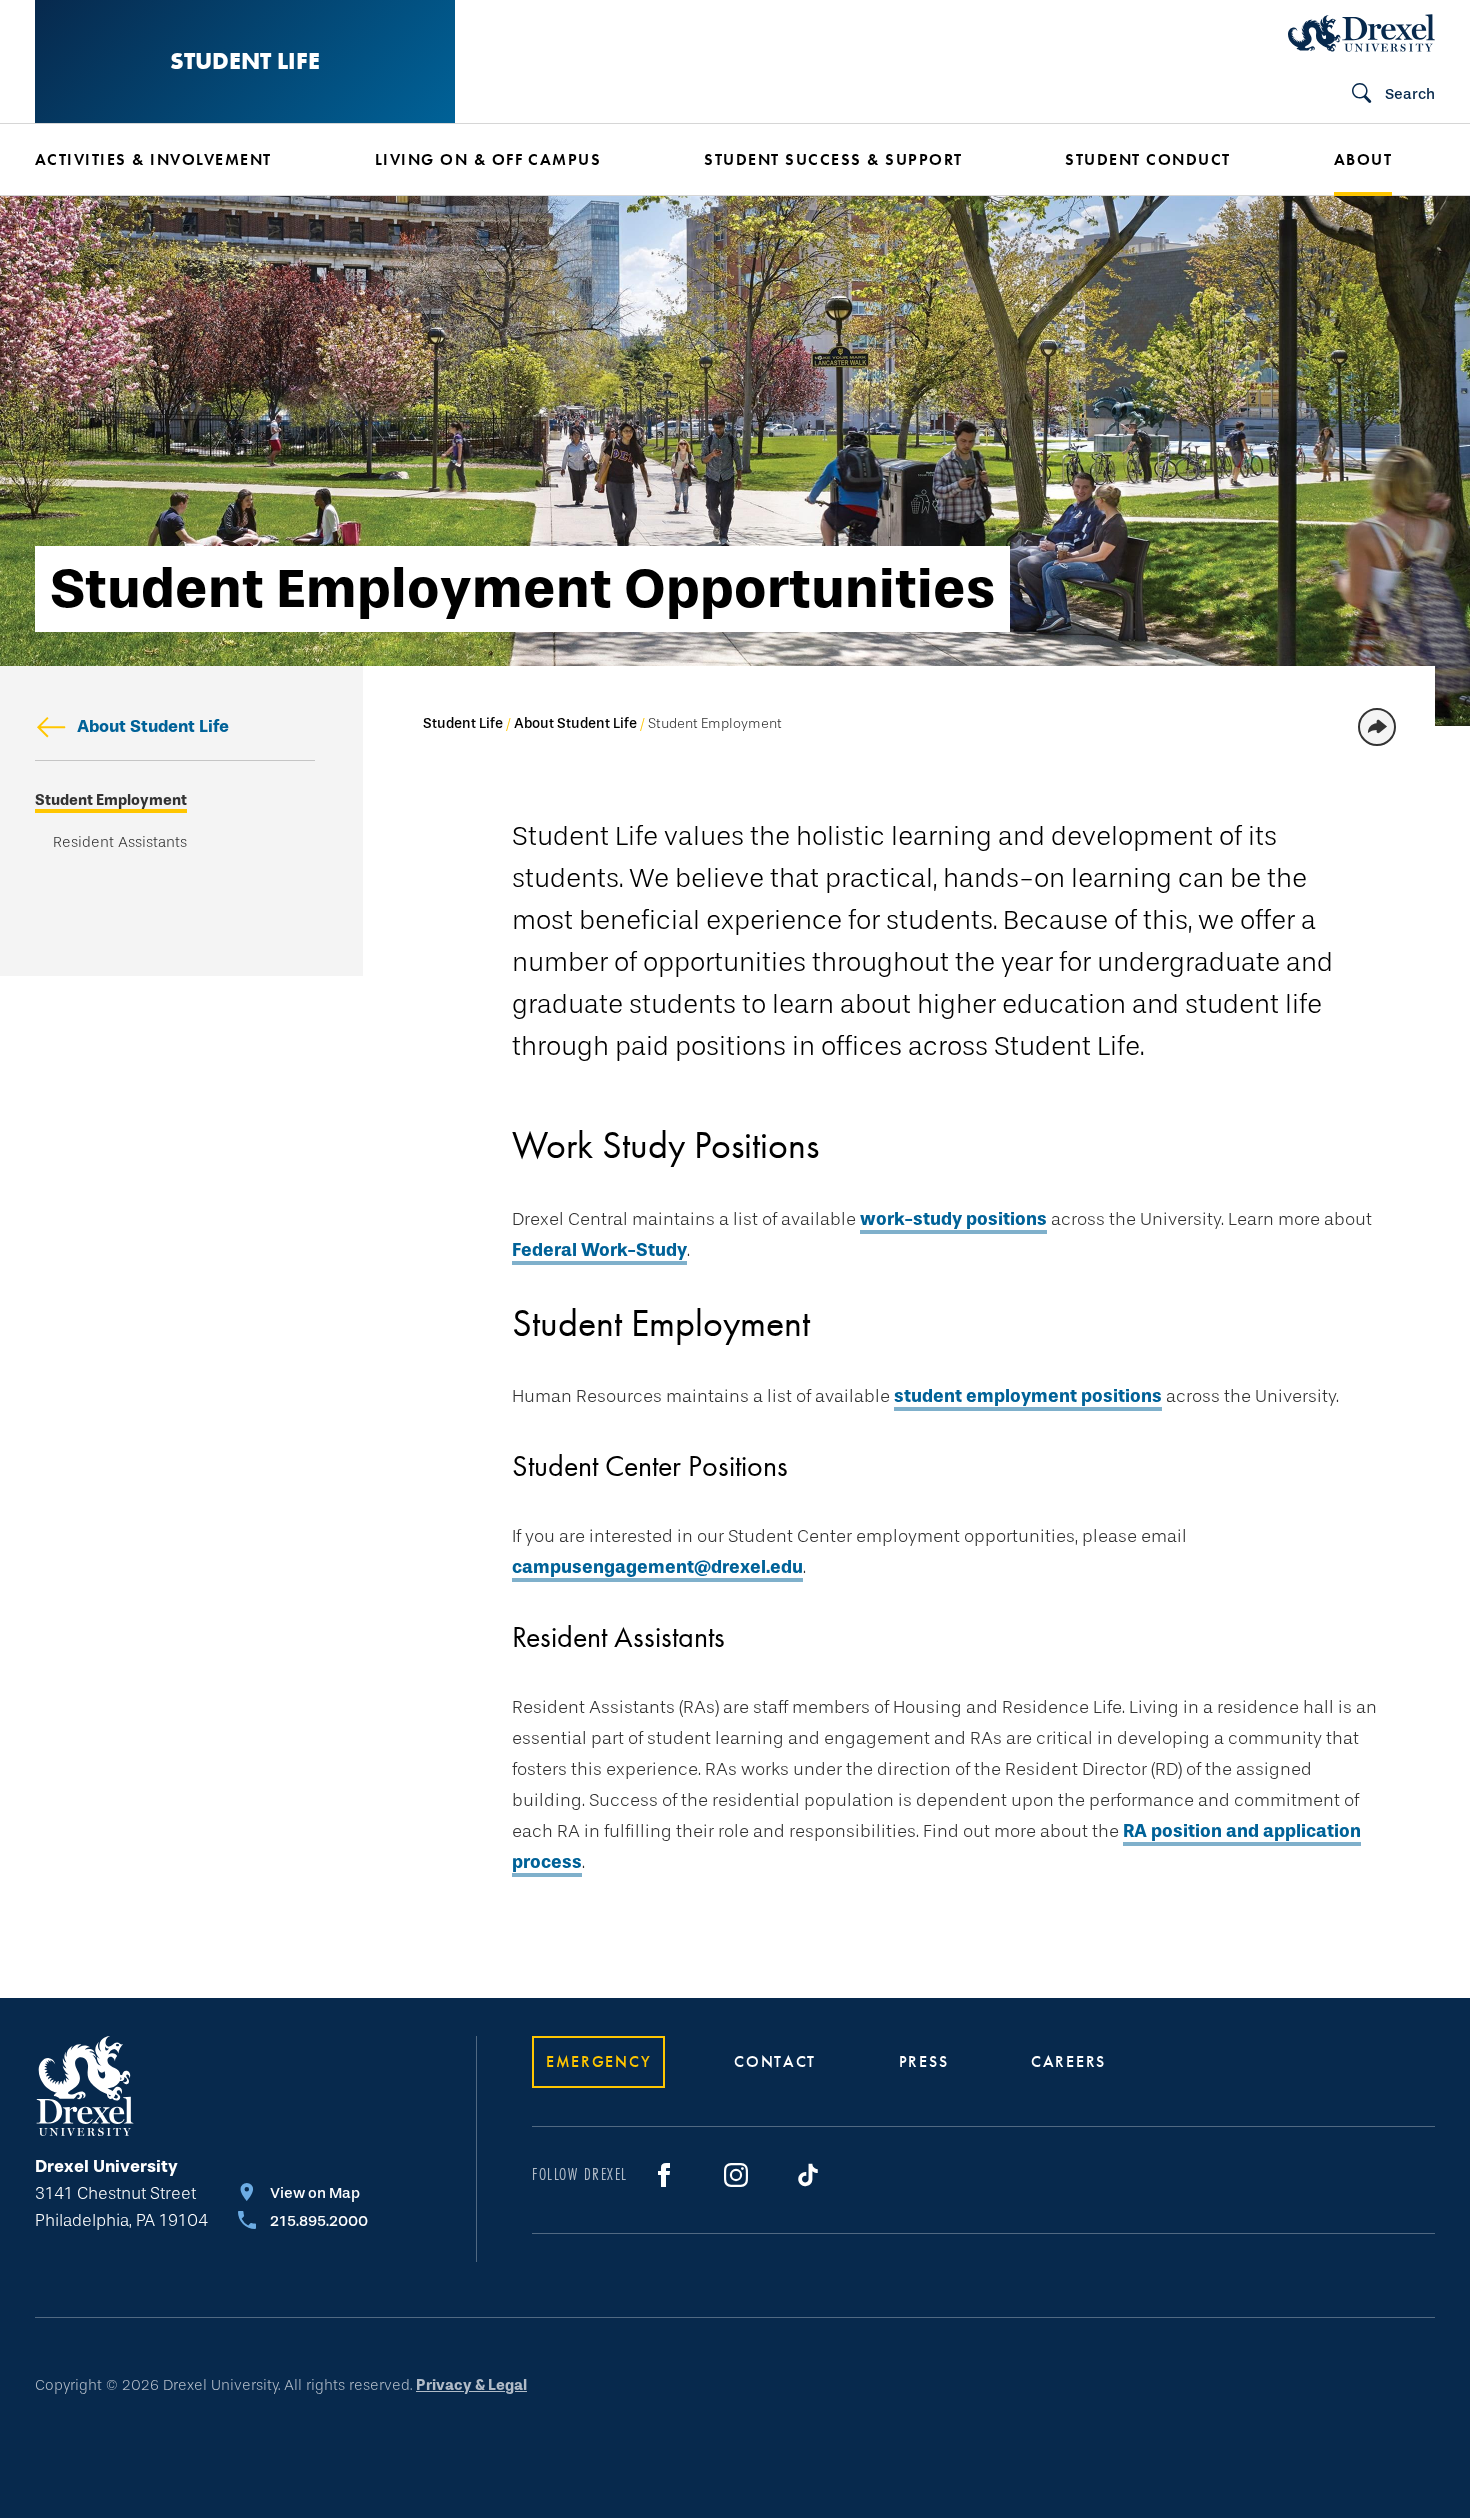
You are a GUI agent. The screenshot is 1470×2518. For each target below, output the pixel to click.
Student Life (245, 60)
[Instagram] (736, 2175)
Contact (775, 2061)
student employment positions (1028, 1396)
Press (924, 2061)
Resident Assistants (120, 842)
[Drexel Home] (1361, 33)
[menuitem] (175, 160)
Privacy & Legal (471, 2385)
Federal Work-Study (599, 1250)
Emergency (598, 2061)
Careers (1068, 2061)
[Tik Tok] (808, 2175)
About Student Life (153, 726)
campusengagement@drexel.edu (657, 1567)
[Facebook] (664, 2175)
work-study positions (953, 1219)
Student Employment (111, 800)
